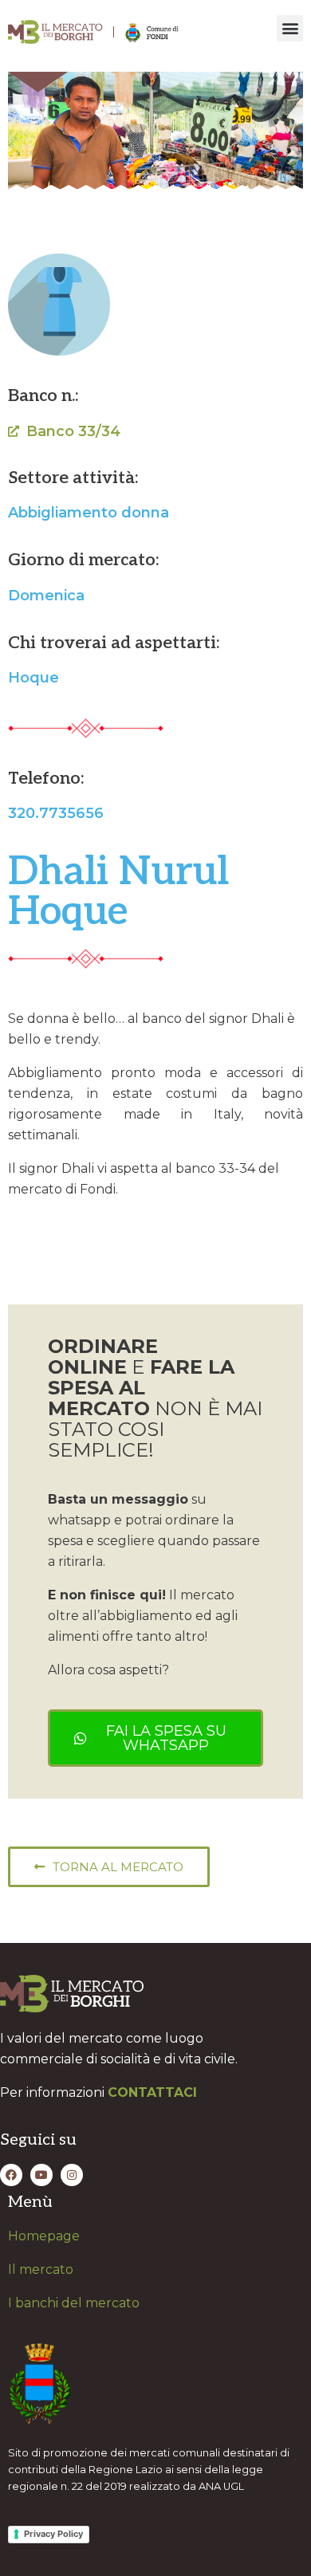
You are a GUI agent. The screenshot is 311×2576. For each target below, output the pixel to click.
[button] (290, 28)
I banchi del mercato (74, 2303)
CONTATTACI (152, 2092)
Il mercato (41, 2269)
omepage (49, 2236)
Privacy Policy (53, 2534)
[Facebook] (11, 2175)
